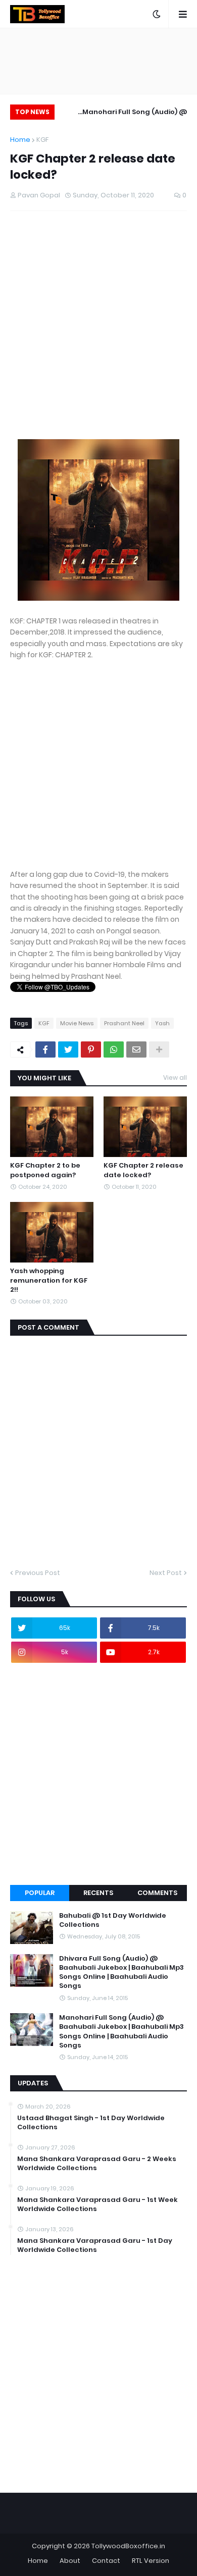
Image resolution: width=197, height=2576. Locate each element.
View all (175, 1077)
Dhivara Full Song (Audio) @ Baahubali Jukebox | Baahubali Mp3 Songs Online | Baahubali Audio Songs (121, 1973)
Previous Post (38, 1573)
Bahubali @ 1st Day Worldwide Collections (113, 1920)
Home (20, 140)
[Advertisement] (98, 330)
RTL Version (151, 2561)
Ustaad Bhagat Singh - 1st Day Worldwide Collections (91, 2123)
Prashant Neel (124, 1023)
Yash (162, 1023)
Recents (98, 1893)
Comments (157, 1893)
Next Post (166, 1573)
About (70, 2561)
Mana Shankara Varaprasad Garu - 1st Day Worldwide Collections (95, 2245)
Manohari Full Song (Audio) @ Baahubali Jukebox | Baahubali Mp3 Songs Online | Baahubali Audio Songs (125, 113)
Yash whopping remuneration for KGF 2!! (49, 1280)
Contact (106, 2561)
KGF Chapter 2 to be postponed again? (45, 1170)
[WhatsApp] (114, 1049)
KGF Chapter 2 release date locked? (143, 1170)
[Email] (136, 1049)
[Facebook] (45, 1049)
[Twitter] (68, 1049)
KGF (42, 140)
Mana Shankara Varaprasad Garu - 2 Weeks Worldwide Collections (97, 2164)
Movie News (77, 1023)
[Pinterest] (91, 1049)
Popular (40, 1893)
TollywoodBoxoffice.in (128, 2546)
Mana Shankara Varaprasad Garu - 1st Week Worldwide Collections (97, 2204)
